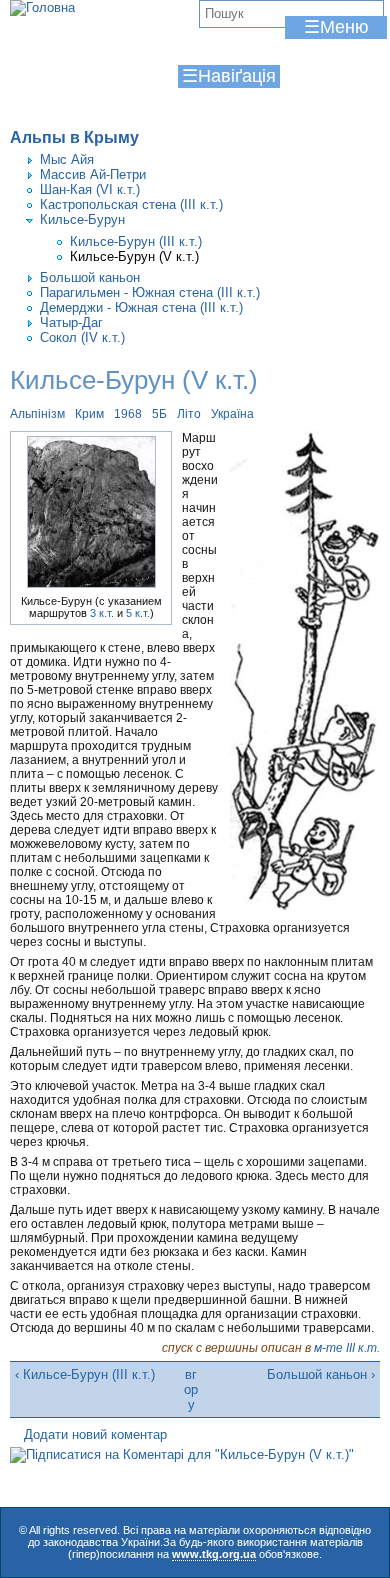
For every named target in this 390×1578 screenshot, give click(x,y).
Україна (232, 414)
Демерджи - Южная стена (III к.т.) (141, 307)
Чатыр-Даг (71, 322)
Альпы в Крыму (74, 137)
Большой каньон (90, 277)
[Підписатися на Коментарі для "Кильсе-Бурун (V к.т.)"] (182, 1454)
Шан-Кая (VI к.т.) (90, 189)
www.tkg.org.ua (214, 1554)
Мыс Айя (67, 159)
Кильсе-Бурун (82, 219)
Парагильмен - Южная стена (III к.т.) (150, 292)
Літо (189, 414)
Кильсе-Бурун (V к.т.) (134, 256)
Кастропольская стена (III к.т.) (131, 204)
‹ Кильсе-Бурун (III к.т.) (85, 1374)
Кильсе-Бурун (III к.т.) (136, 241)
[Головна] (42, 8)
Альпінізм (37, 414)
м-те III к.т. (347, 1348)
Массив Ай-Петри (93, 174)
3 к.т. (102, 613)
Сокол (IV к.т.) (82, 337)
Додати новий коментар (95, 1434)
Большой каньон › (321, 1374)
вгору (191, 1389)
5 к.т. (138, 613)
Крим (89, 414)
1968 (128, 414)
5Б (159, 414)
